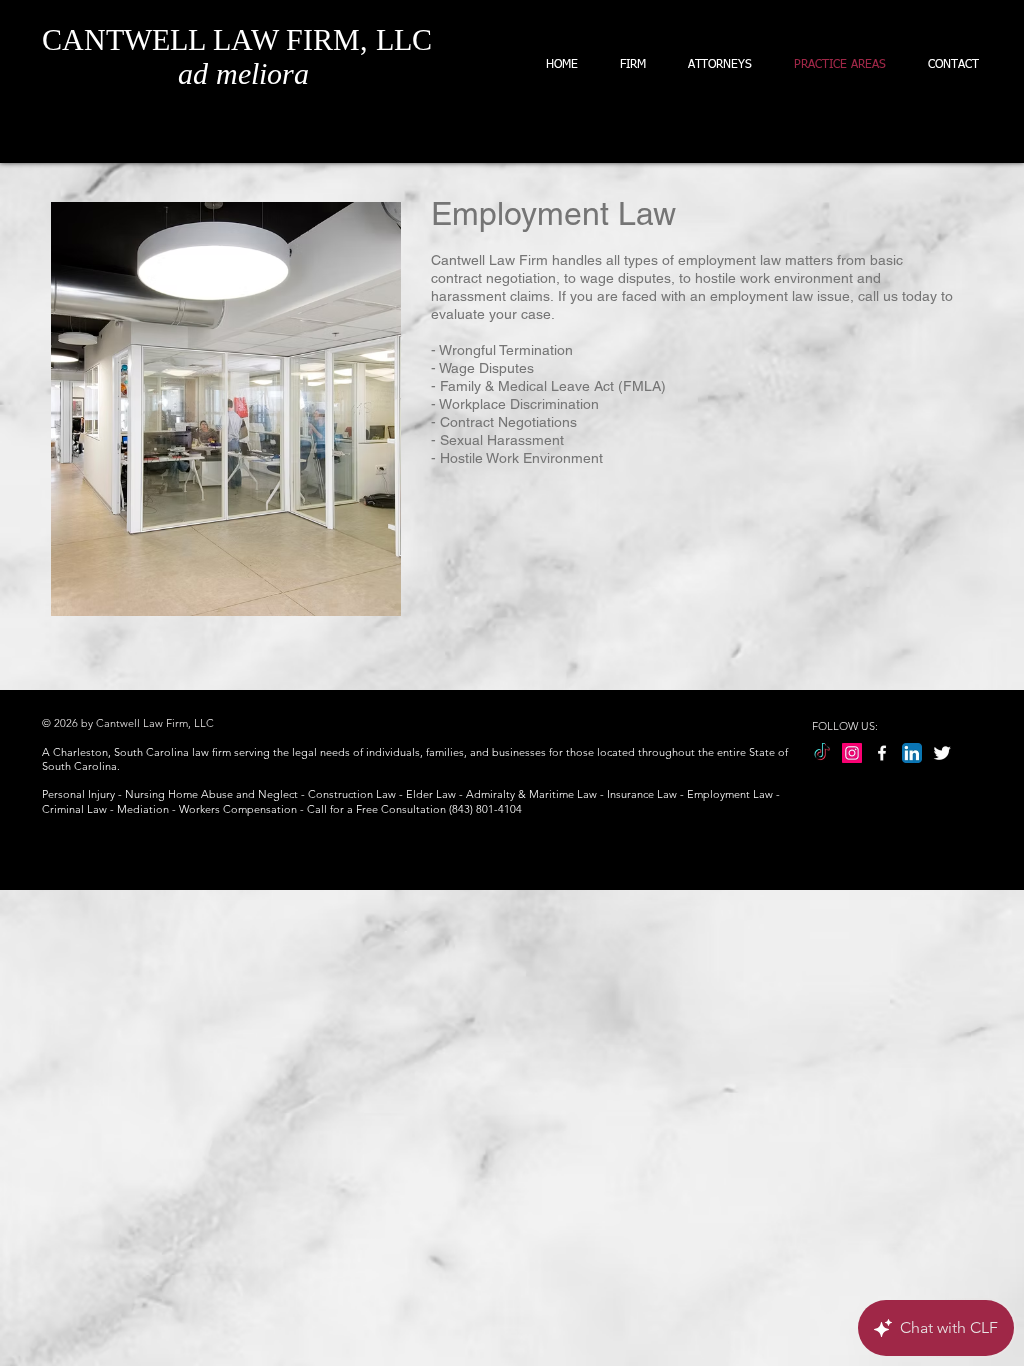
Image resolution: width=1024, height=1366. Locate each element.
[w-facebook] (882, 753)
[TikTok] (822, 753)
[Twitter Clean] (942, 753)
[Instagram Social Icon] (852, 753)
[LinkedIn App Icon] (912, 753)
